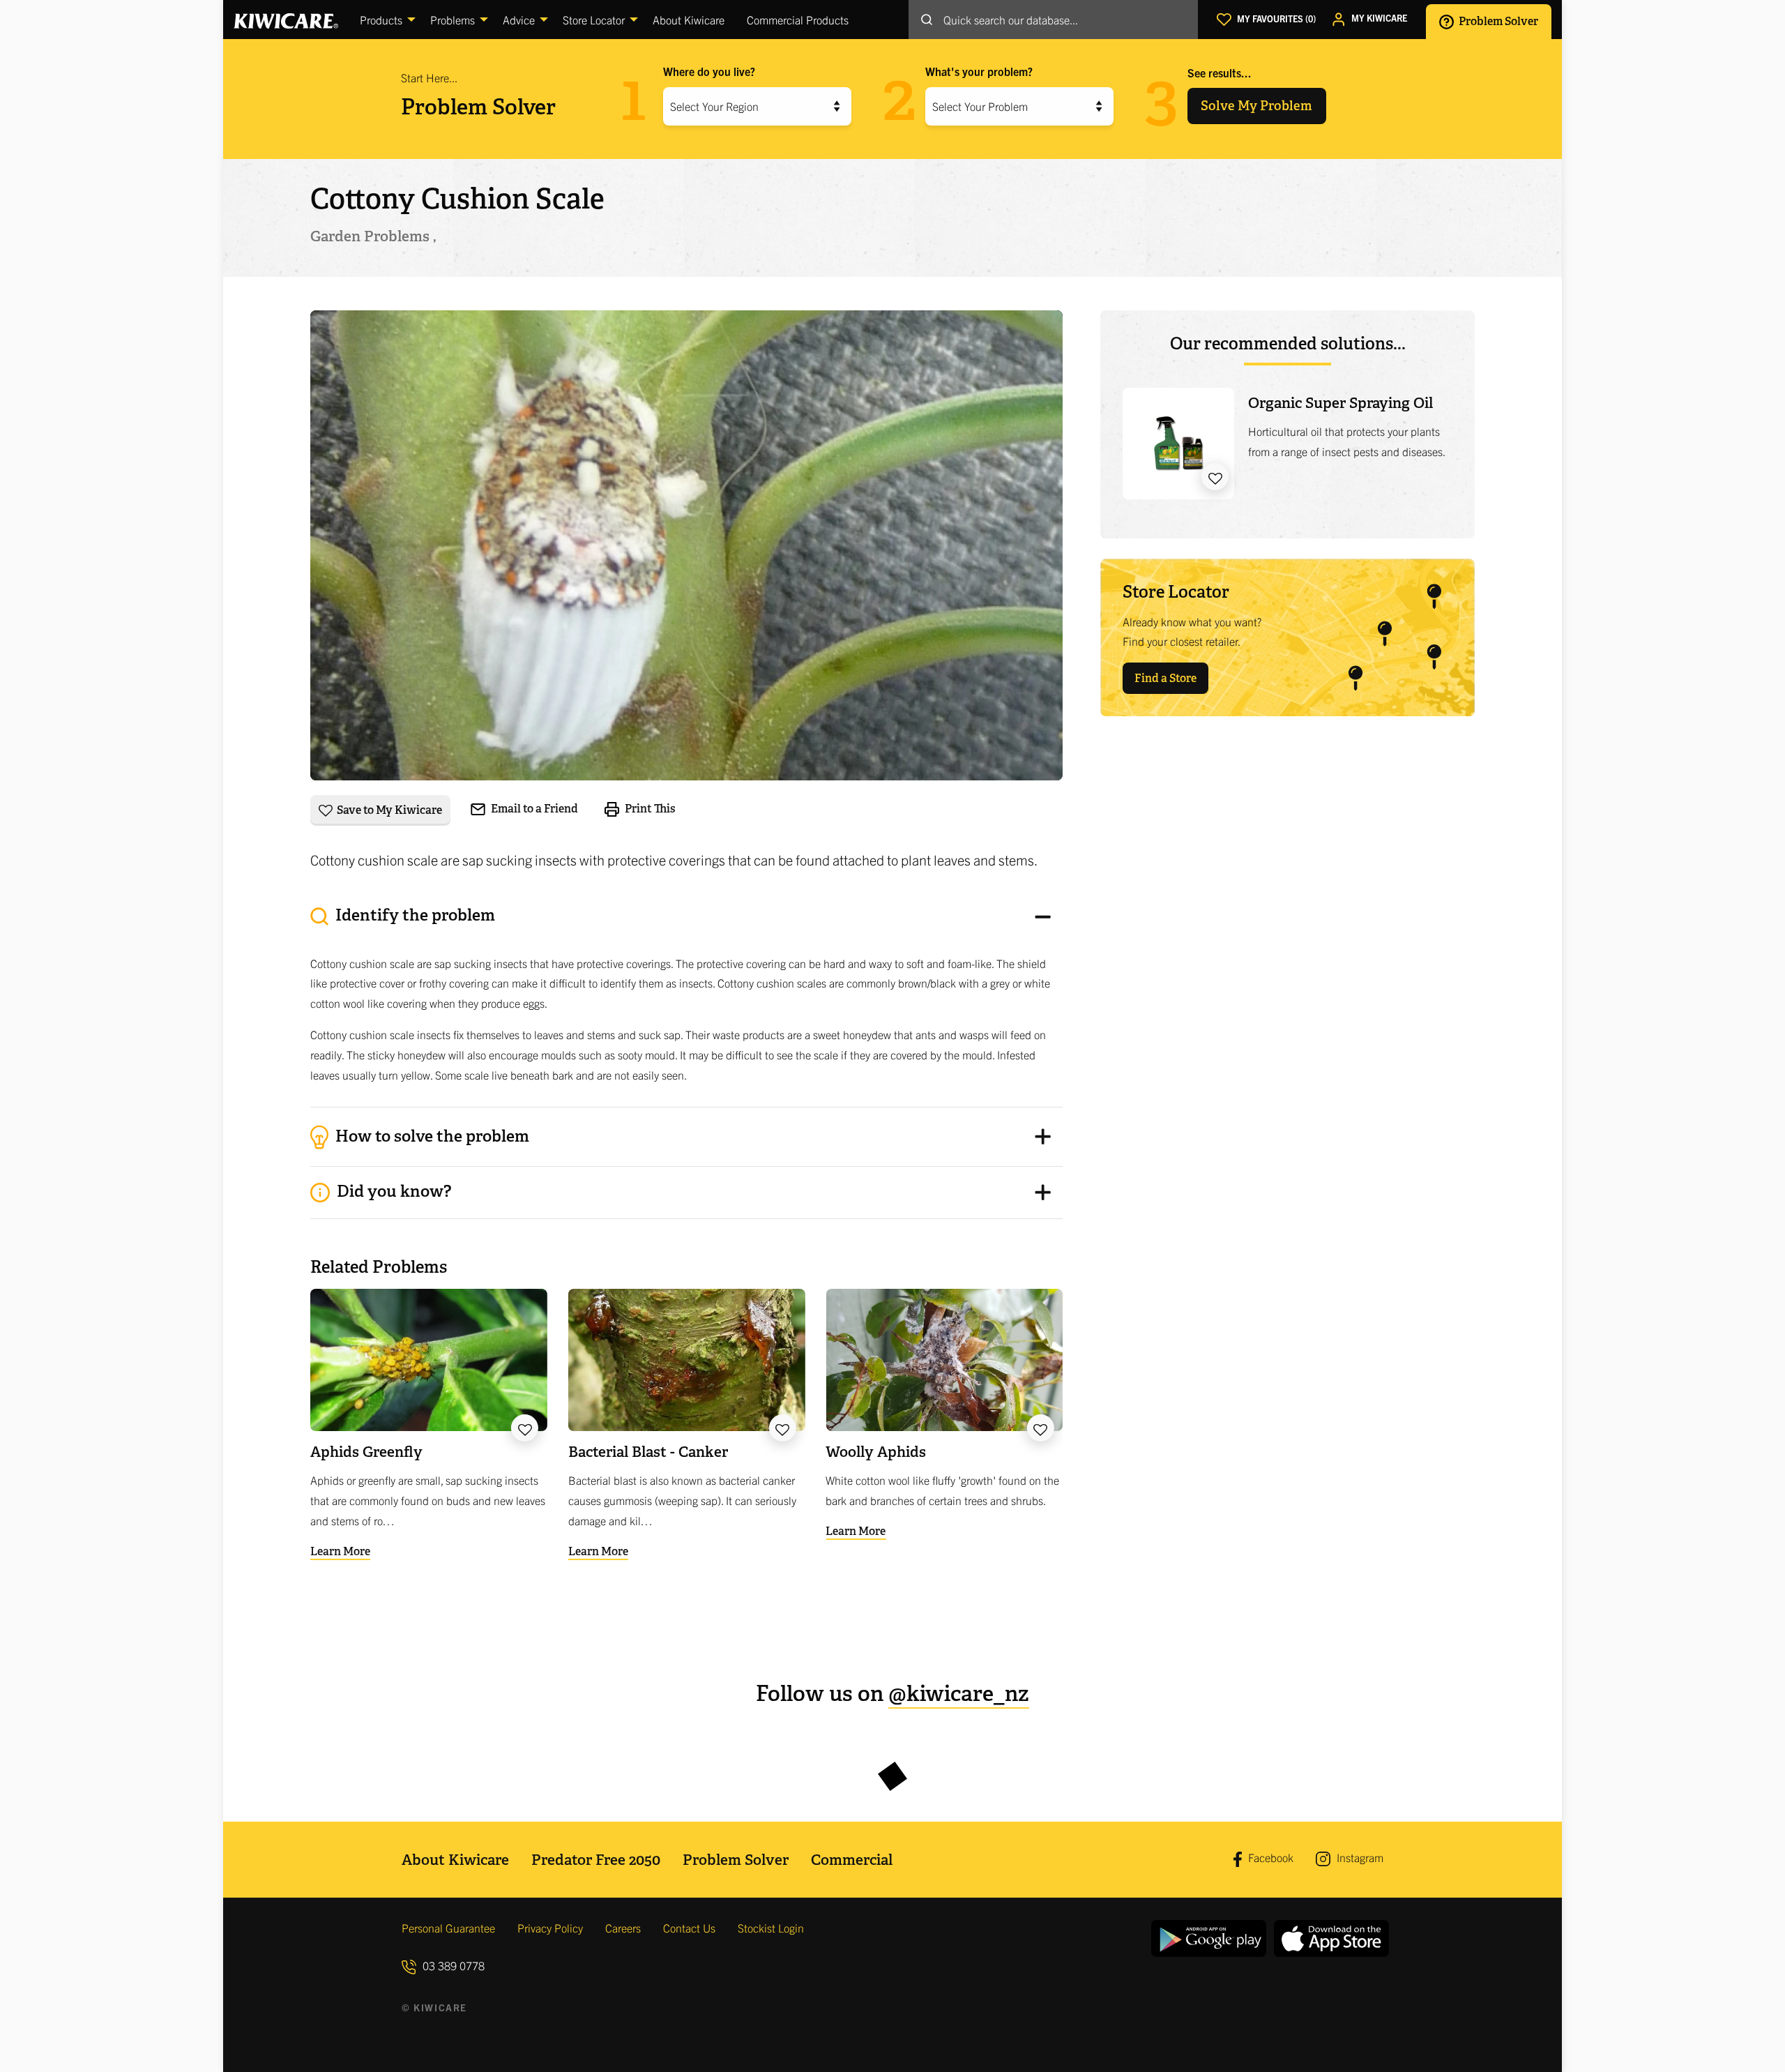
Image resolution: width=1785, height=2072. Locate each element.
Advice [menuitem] (519, 20)
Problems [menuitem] (453, 20)
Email (533, 809)
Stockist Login (771, 1928)
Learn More (340, 1551)
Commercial (852, 1860)
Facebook (1269, 1857)
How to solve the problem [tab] (431, 1135)
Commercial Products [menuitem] (798, 20)
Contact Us (689, 1928)
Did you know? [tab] (392, 1191)
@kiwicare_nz (959, 1694)
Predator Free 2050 (596, 1860)
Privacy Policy (550, 1928)
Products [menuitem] (381, 20)
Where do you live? (709, 71)
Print (649, 809)
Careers (623, 1928)
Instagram (1359, 1857)
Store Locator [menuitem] (594, 20)
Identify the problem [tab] (413, 915)
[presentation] (686, 999)
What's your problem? (979, 71)
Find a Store (1165, 678)
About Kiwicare (455, 1860)
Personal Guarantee (448, 1928)
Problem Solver (1497, 21)
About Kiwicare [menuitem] (689, 20)
